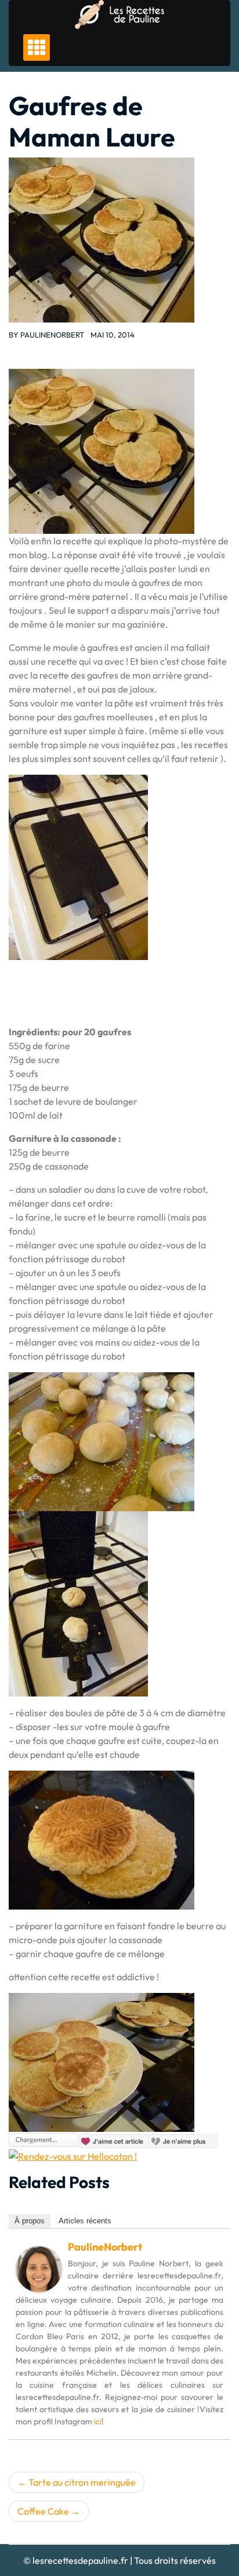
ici (98, 2421)
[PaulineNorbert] (39, 2268)
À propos (30, 2221)
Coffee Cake (43, 2511)
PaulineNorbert (52, 335)
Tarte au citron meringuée (82, 2482)
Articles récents (85, 2221)
